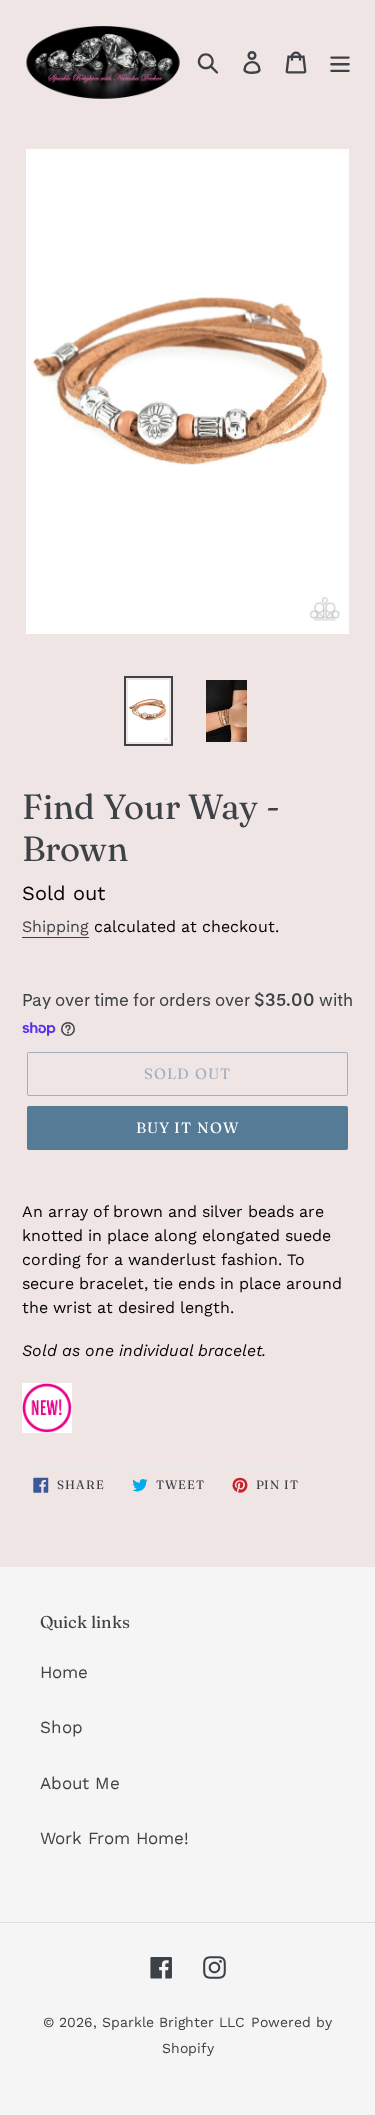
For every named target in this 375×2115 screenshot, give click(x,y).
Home (64, 1672)
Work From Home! (114, 1838)
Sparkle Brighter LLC (173, 2022)
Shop (61, 1727)
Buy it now (188, 1127)
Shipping (55, 926)
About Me (80, 1783)
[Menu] (340, 61)
